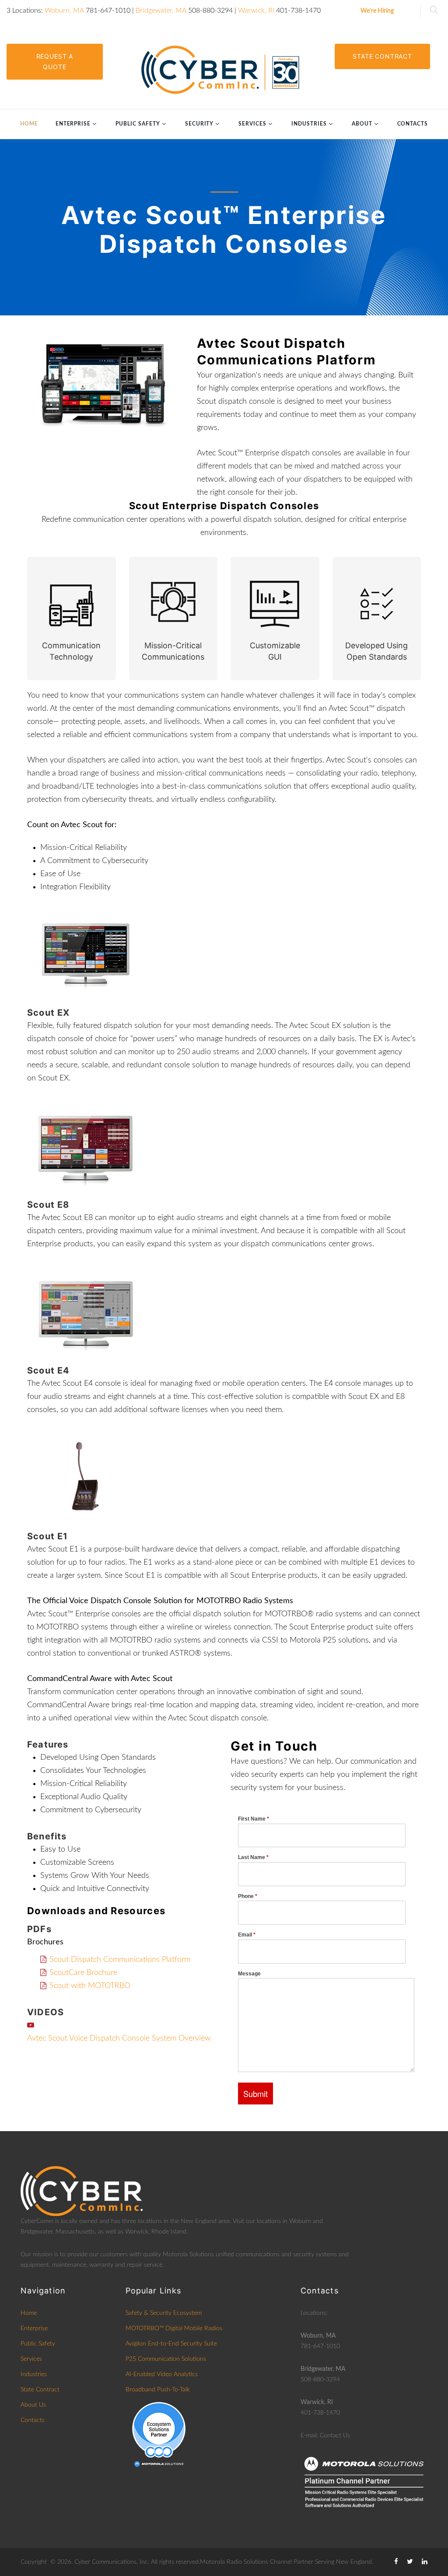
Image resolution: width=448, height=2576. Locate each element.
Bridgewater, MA (161, 10)
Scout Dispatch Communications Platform (120, 1960)
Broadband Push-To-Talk (158, 2390)
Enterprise (73, 124)
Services (252, 124)
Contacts (413, 124)
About (362, 124)
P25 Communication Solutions (166, 2359)
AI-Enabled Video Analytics (162, 2374)
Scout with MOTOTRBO (90, 1986)
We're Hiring (377, 11)
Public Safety (138, 124)
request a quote (55, 61)
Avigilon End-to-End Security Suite (171, 2344)
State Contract (382, 56)
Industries (309, 124)
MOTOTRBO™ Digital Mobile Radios (174, 2328)
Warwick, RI (256, 10)
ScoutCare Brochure (83, 1973)
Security (199, 124)
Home (29, 124)
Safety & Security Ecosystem (164, 2313)
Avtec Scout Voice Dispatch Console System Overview (119, 2038)
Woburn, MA (64, 10)
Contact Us (335, 2436)
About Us (33, 2405)
